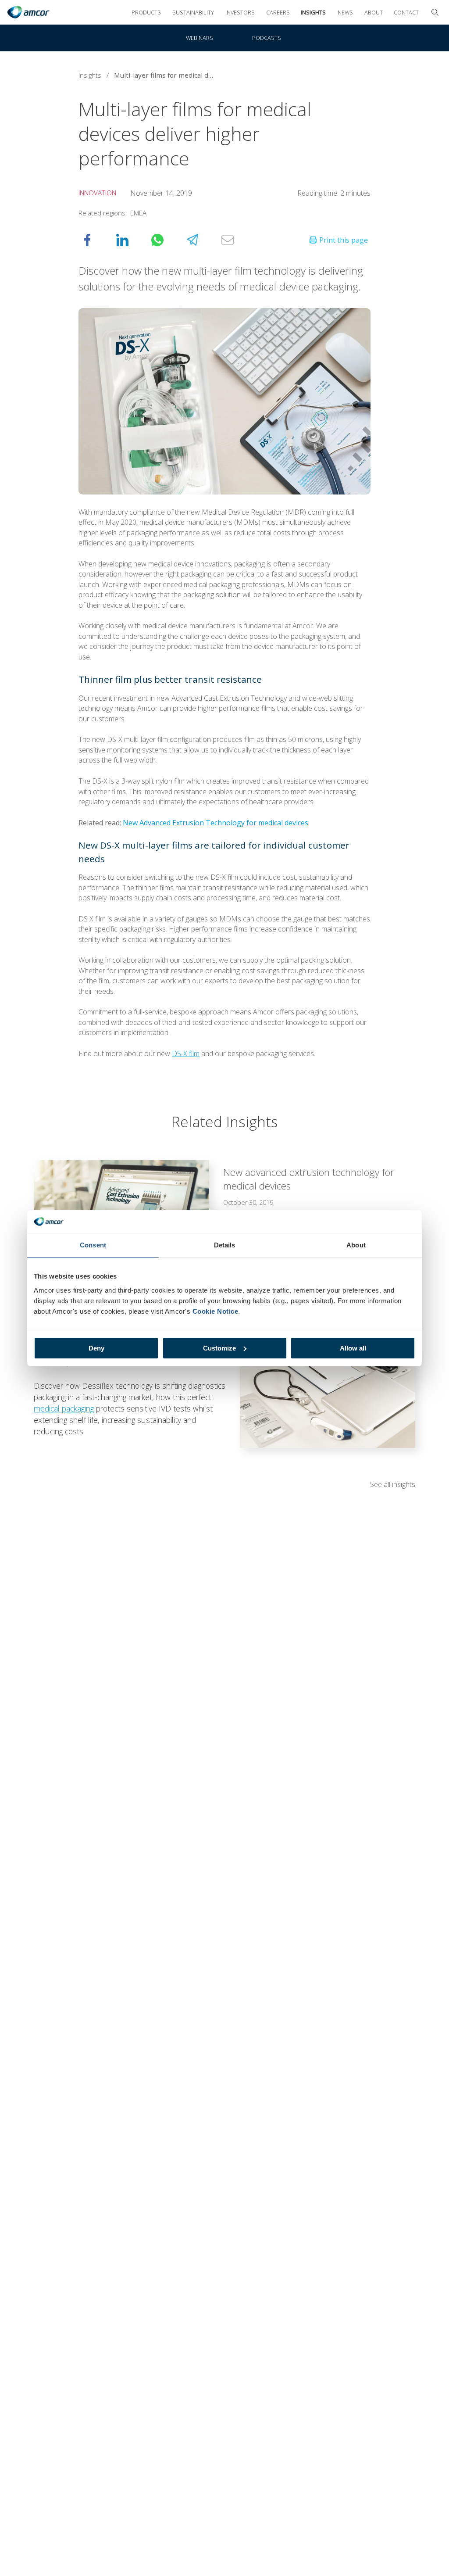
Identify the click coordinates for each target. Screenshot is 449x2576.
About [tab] (356, 1245)
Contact (406, 12)
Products (146, 12)
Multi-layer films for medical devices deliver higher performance (167, 75)
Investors (240, 12)
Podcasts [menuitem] (267, 38)
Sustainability (193, 12)
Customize (219, 1348)
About (374, 12)
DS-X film (186, 1053)
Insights (313, 12)
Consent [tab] (93, 1245)
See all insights (393, 1484)
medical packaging (64, 1408)
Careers (278, 12)
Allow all (353, 1348)
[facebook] (96, 240)
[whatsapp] (166, 240)
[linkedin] (131, 240)
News (345, 12)
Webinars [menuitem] (200, 38)
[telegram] (201, 240)
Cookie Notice (216, 1311)
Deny (96, 1348)
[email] (236, 240)
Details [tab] (225, 1245)
